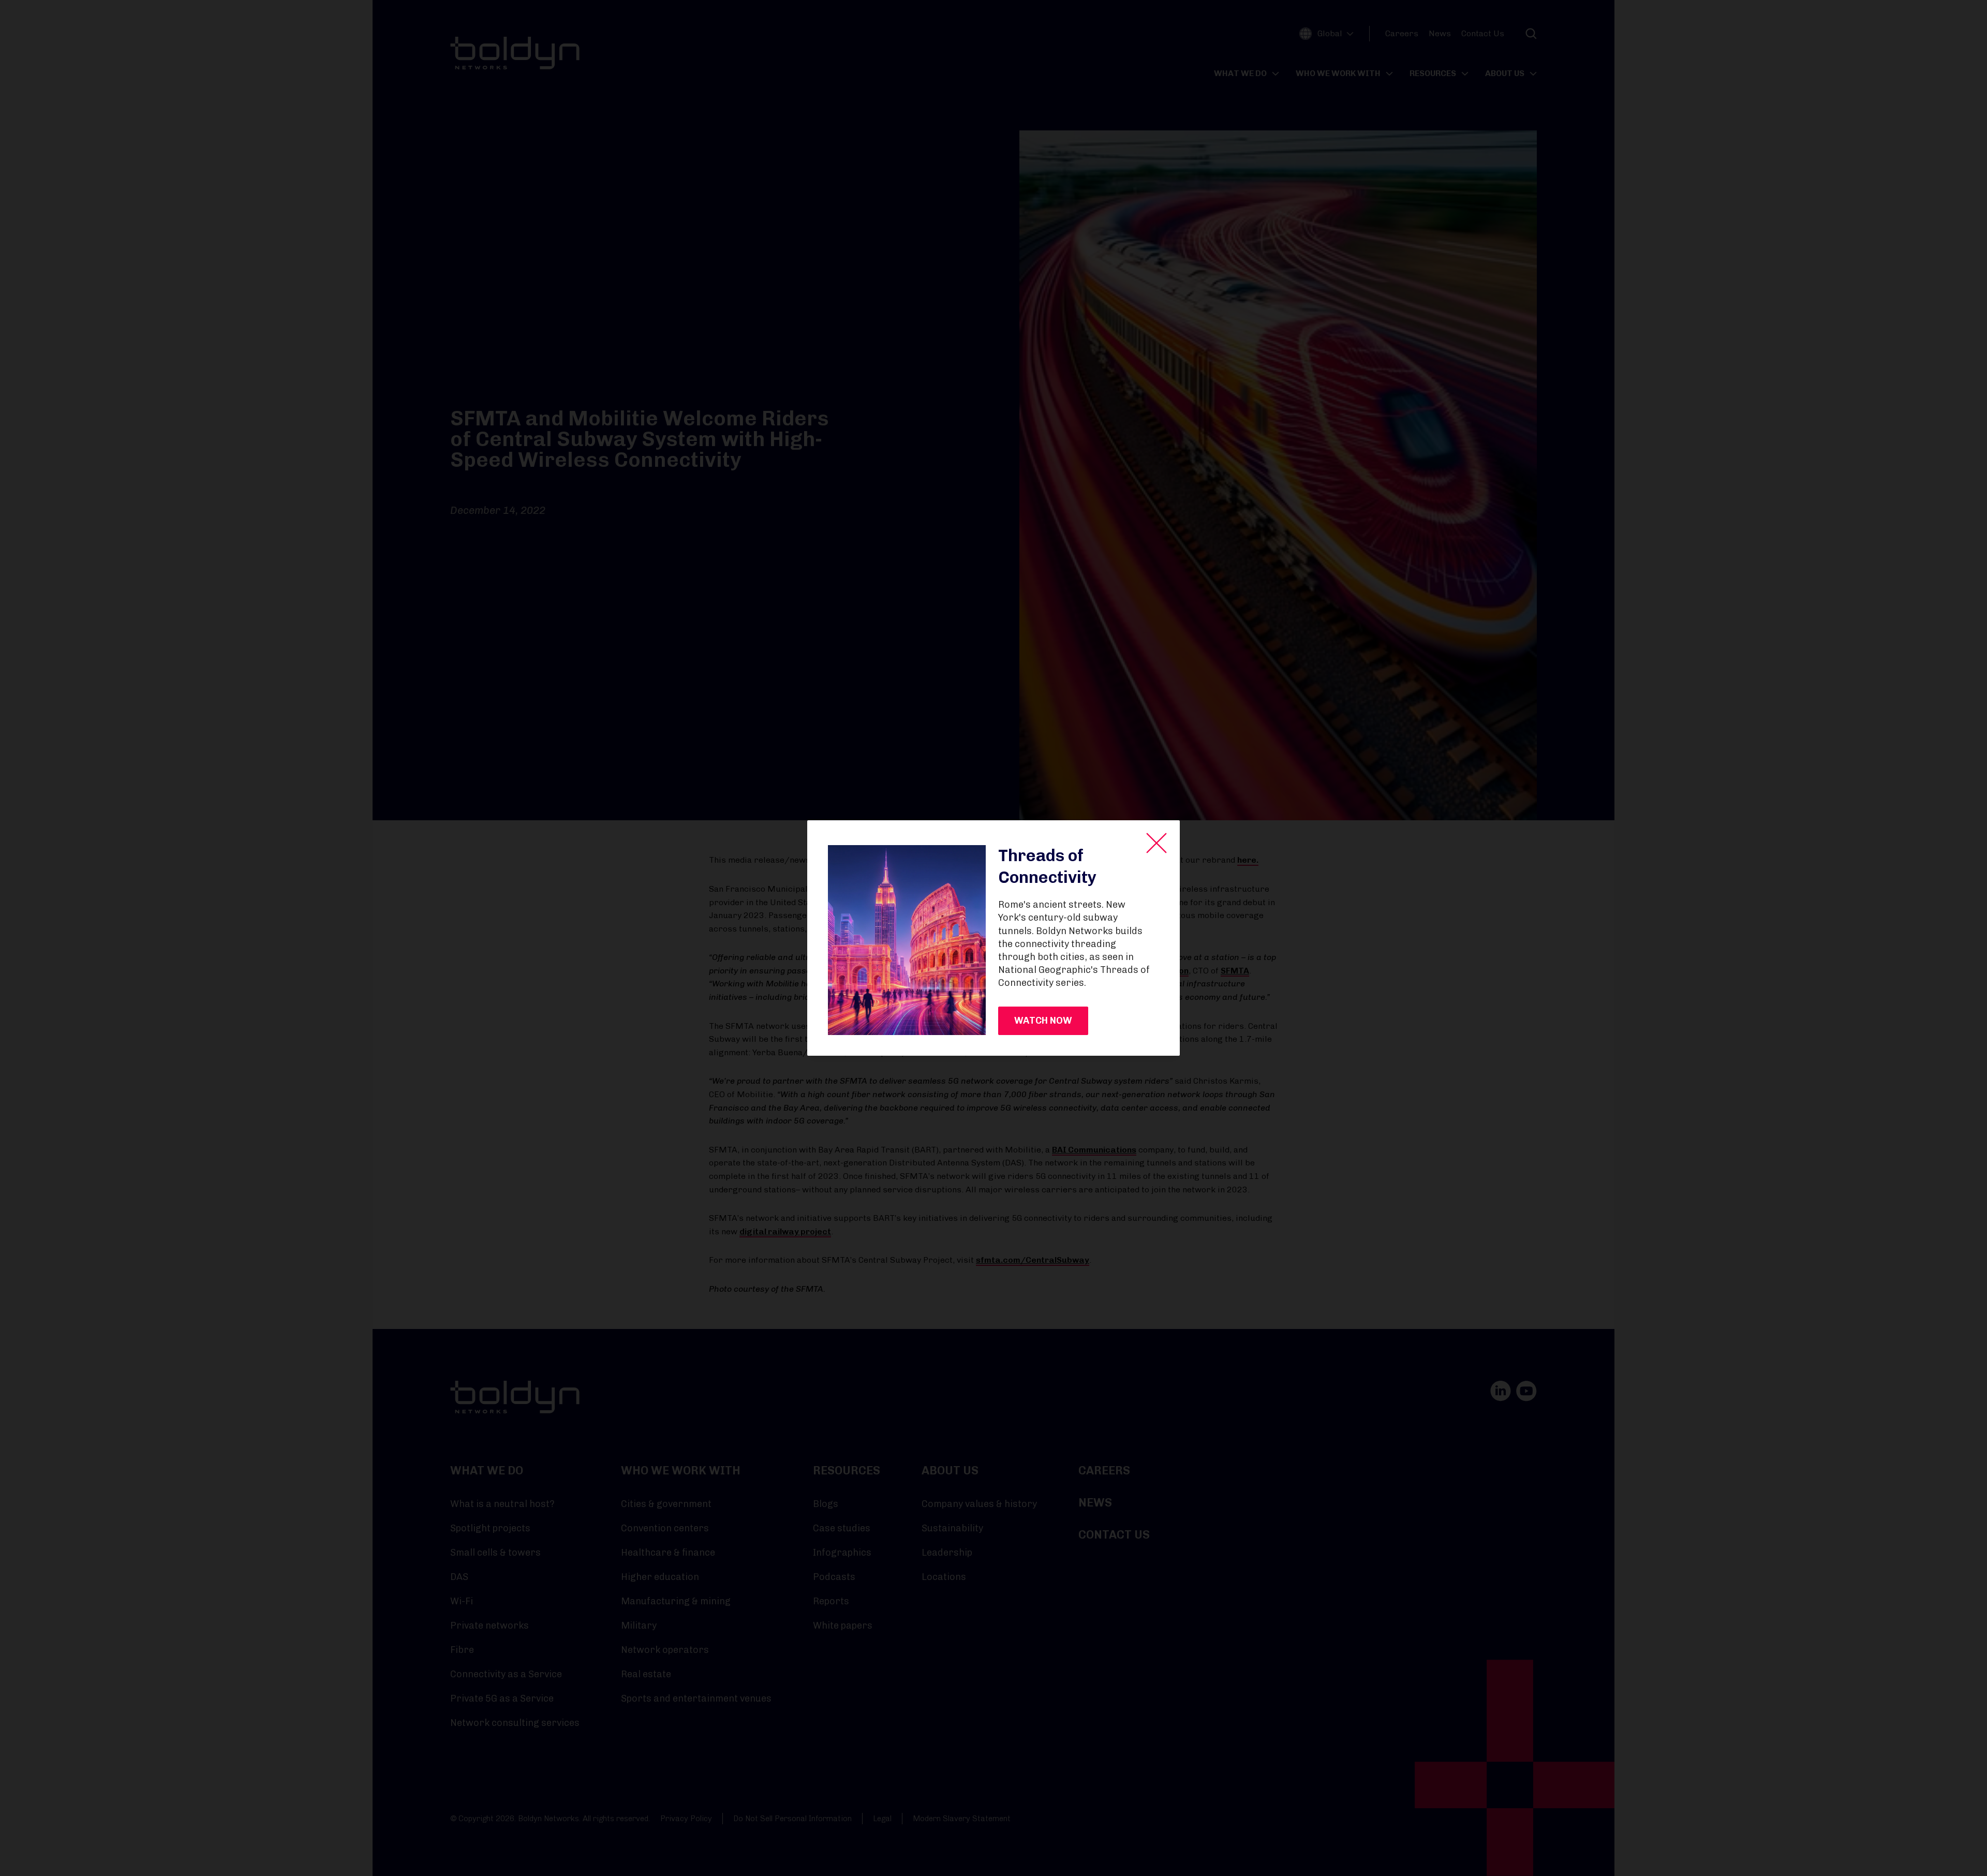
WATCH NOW (1043, 1021)
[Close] (1156, 843)
